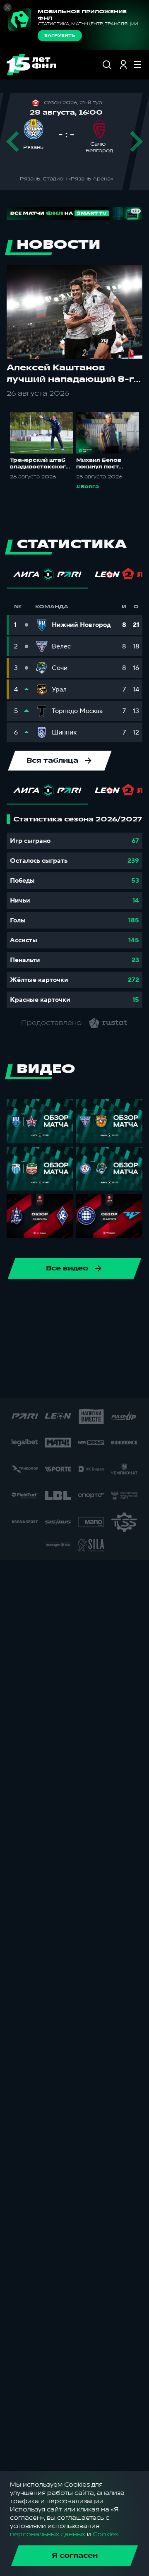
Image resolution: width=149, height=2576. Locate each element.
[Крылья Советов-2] (29, 1355)
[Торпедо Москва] (109, 1302)
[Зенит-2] (43, 1328)
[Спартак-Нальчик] (64, 1381)
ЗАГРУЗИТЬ (60, 36)
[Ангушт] (96, 1328)
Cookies (106, 2534)
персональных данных (48, 2534)
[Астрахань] (122, 1328)
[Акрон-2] (69, 1328)
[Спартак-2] (38, 1381)
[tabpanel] (74, 911)
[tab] (47, 576)
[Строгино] (117, 1381)
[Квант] (56, 1355)
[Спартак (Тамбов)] (91, 1381)
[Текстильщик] (82, 1302)
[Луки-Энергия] (109, 1355)
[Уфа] (135, 1302)
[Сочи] (29, 1302)
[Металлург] (135, 1355)
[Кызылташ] (82, 1355)
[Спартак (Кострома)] (56, 1302)
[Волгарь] (16, 1328)
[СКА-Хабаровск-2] (11, 1381)
